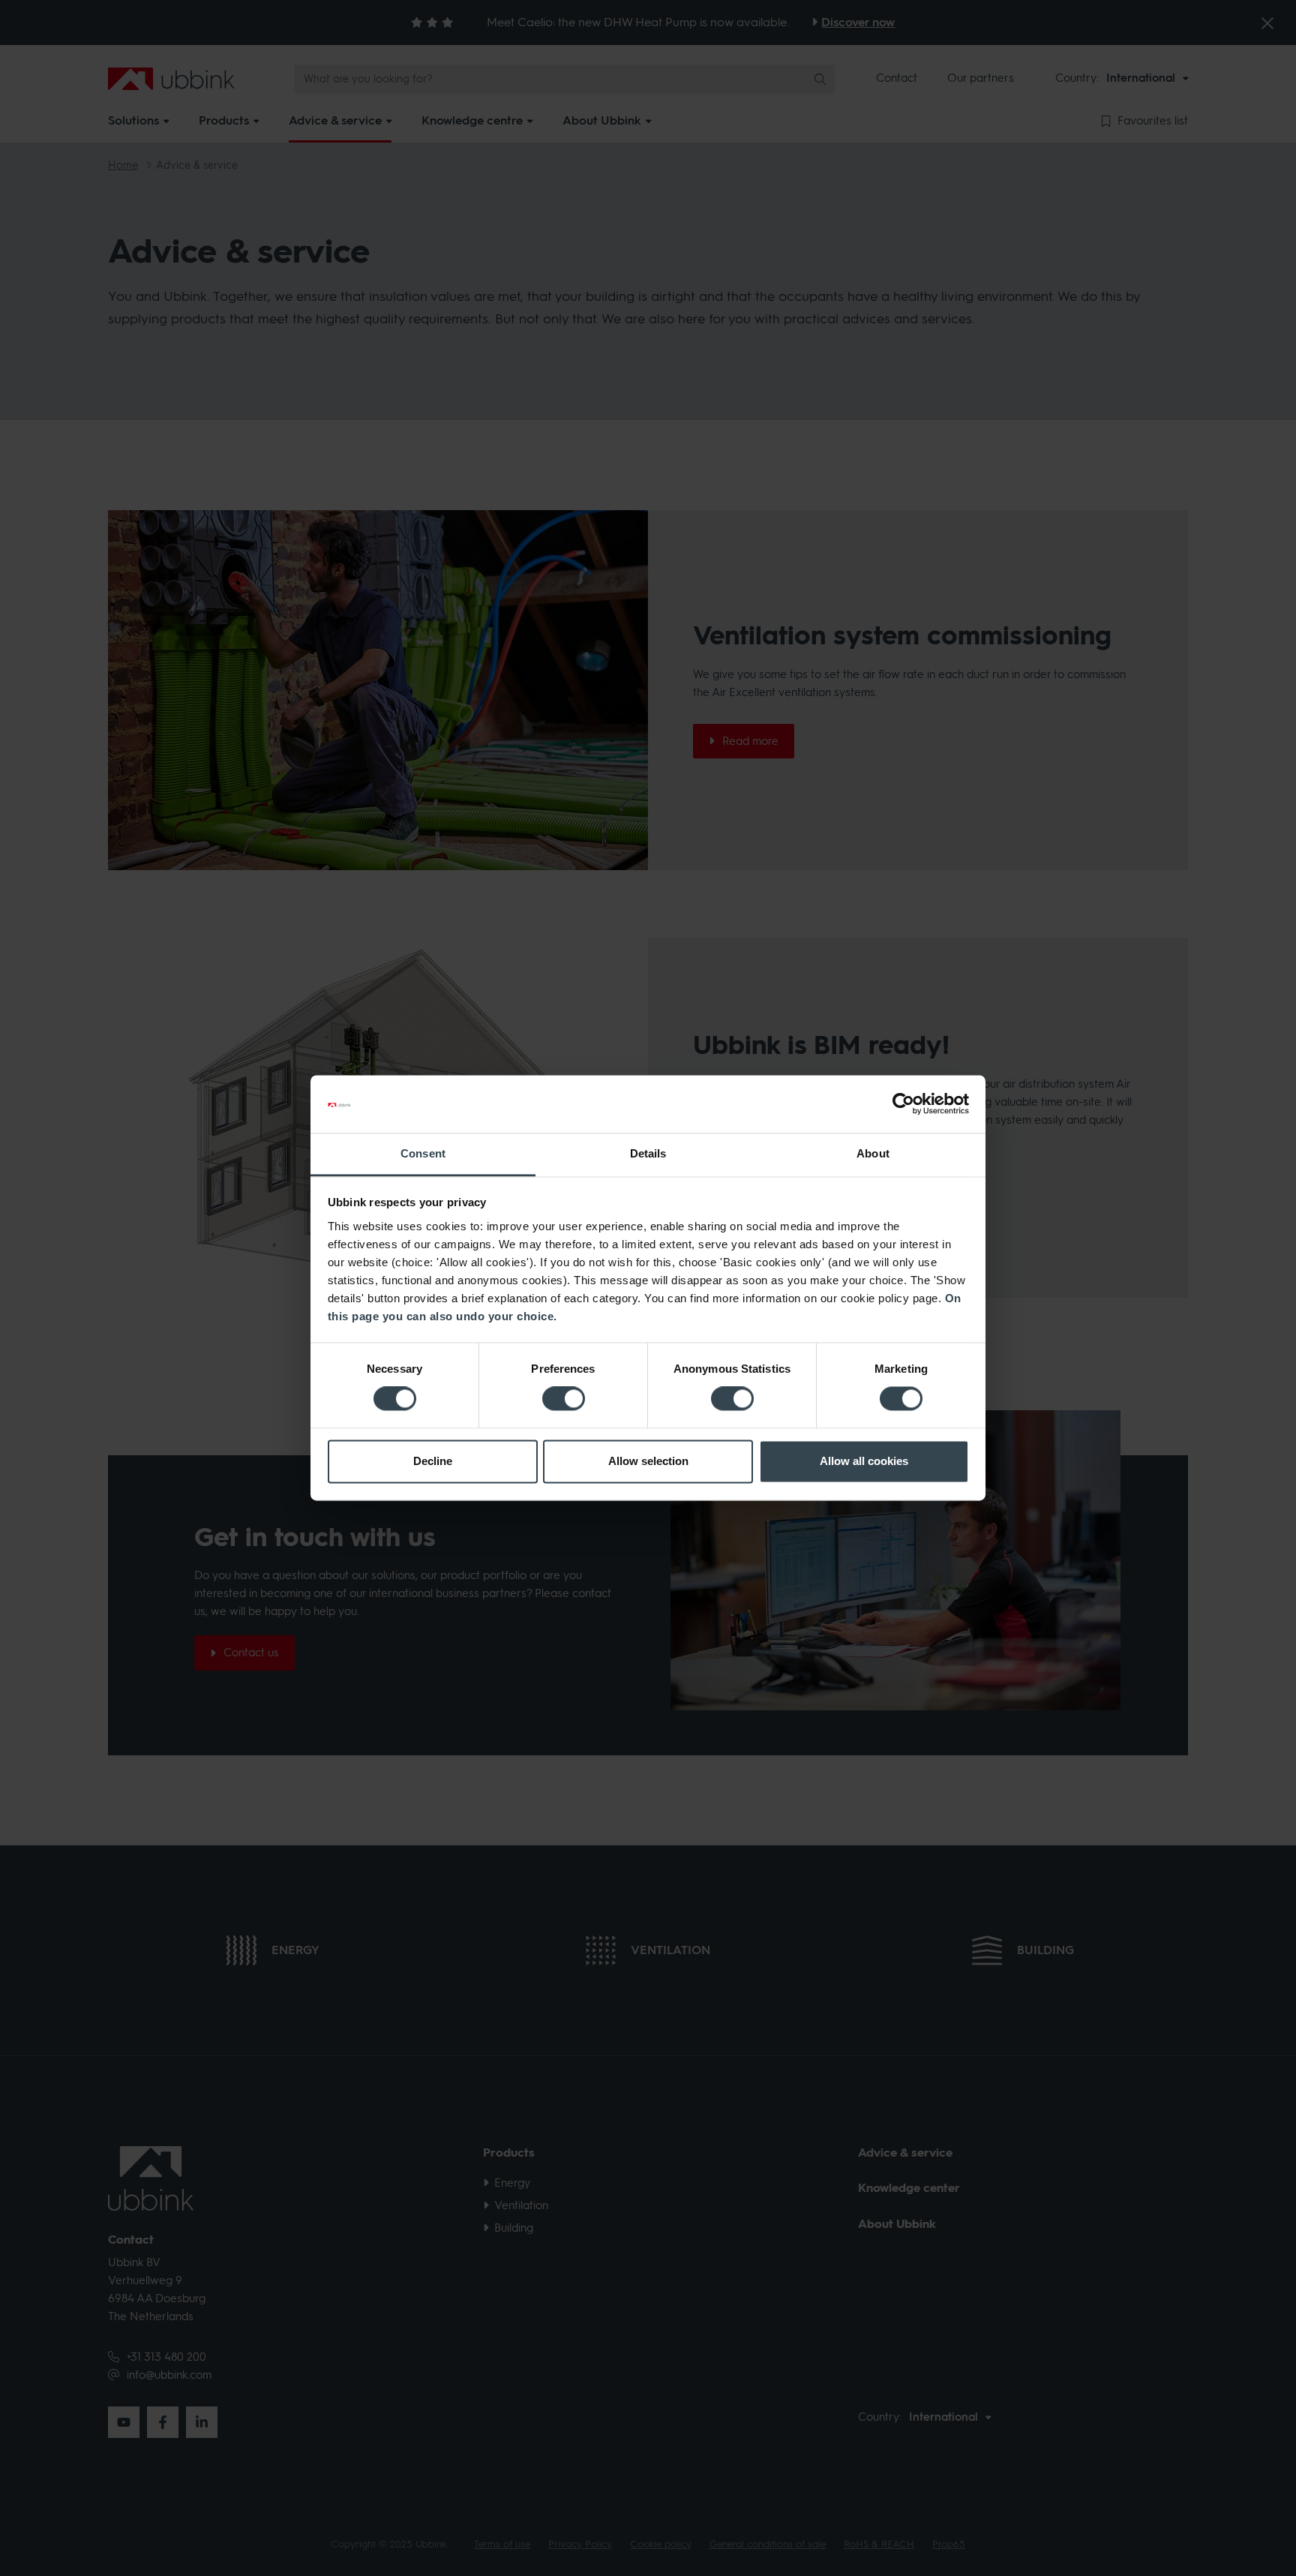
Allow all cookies (864, 1461)
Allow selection (648, 1461)
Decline (433, 1461)
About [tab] (873, 1153)
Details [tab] (648, 1153)
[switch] (564, 1399)
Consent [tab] (423, 1153)
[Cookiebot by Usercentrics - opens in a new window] (903, 1104)
